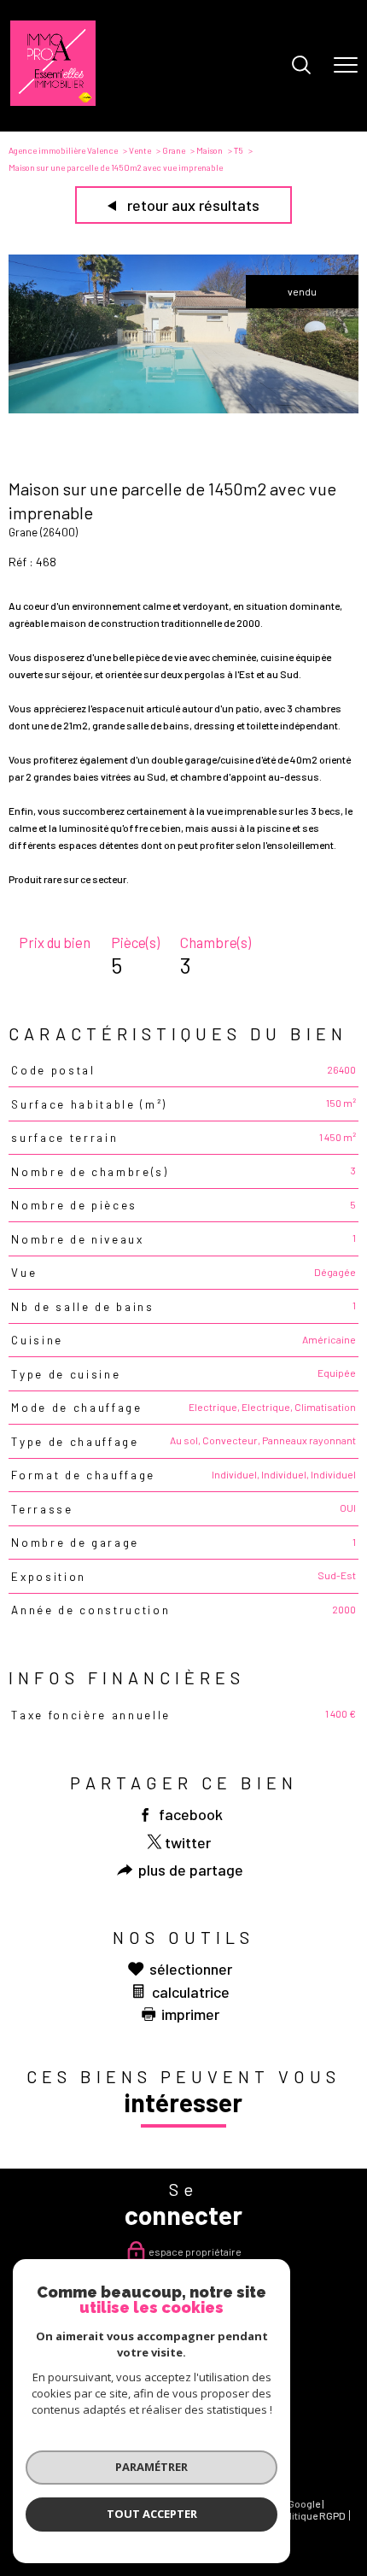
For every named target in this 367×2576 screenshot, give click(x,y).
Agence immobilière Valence (63, 150)
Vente (140, 150)
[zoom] (183, 409)
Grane (174, 150)
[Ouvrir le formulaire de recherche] (301, 66)
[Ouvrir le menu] (346, 66)
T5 (239, 150)
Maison (210, 150)
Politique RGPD (312, 2515)
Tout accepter (152, 2514)
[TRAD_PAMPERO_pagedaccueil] (53, 102)
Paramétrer (151, 2467)
